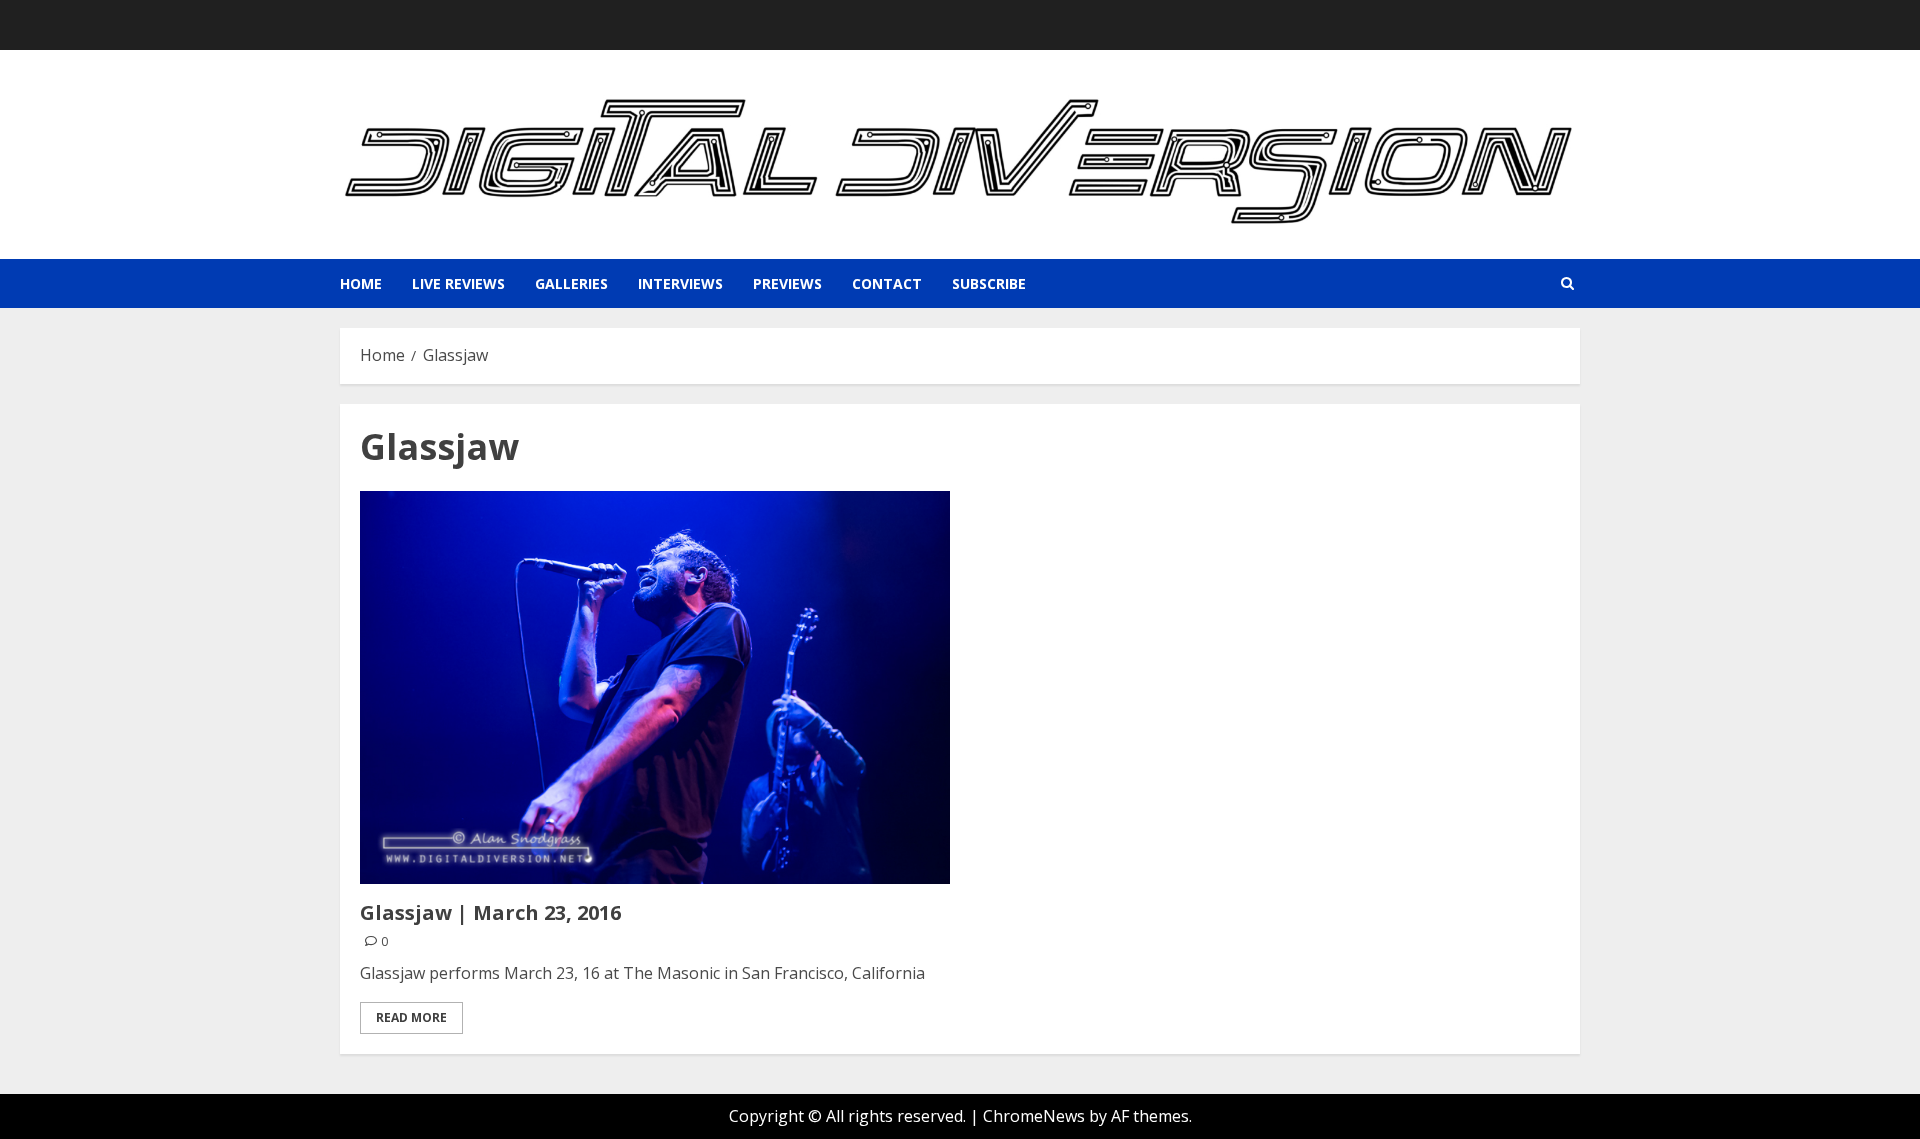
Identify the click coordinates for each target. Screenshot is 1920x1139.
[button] (1567, 283)
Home (361, 283)
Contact (887, 283)
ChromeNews (1034, 1116)
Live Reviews (458, 283)
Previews (787, 283)
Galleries (571, 283)
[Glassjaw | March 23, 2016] (655, 687)
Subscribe (989, 283)
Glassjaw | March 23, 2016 (490, 912)
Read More (411, 1017)
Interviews (680, 283)
